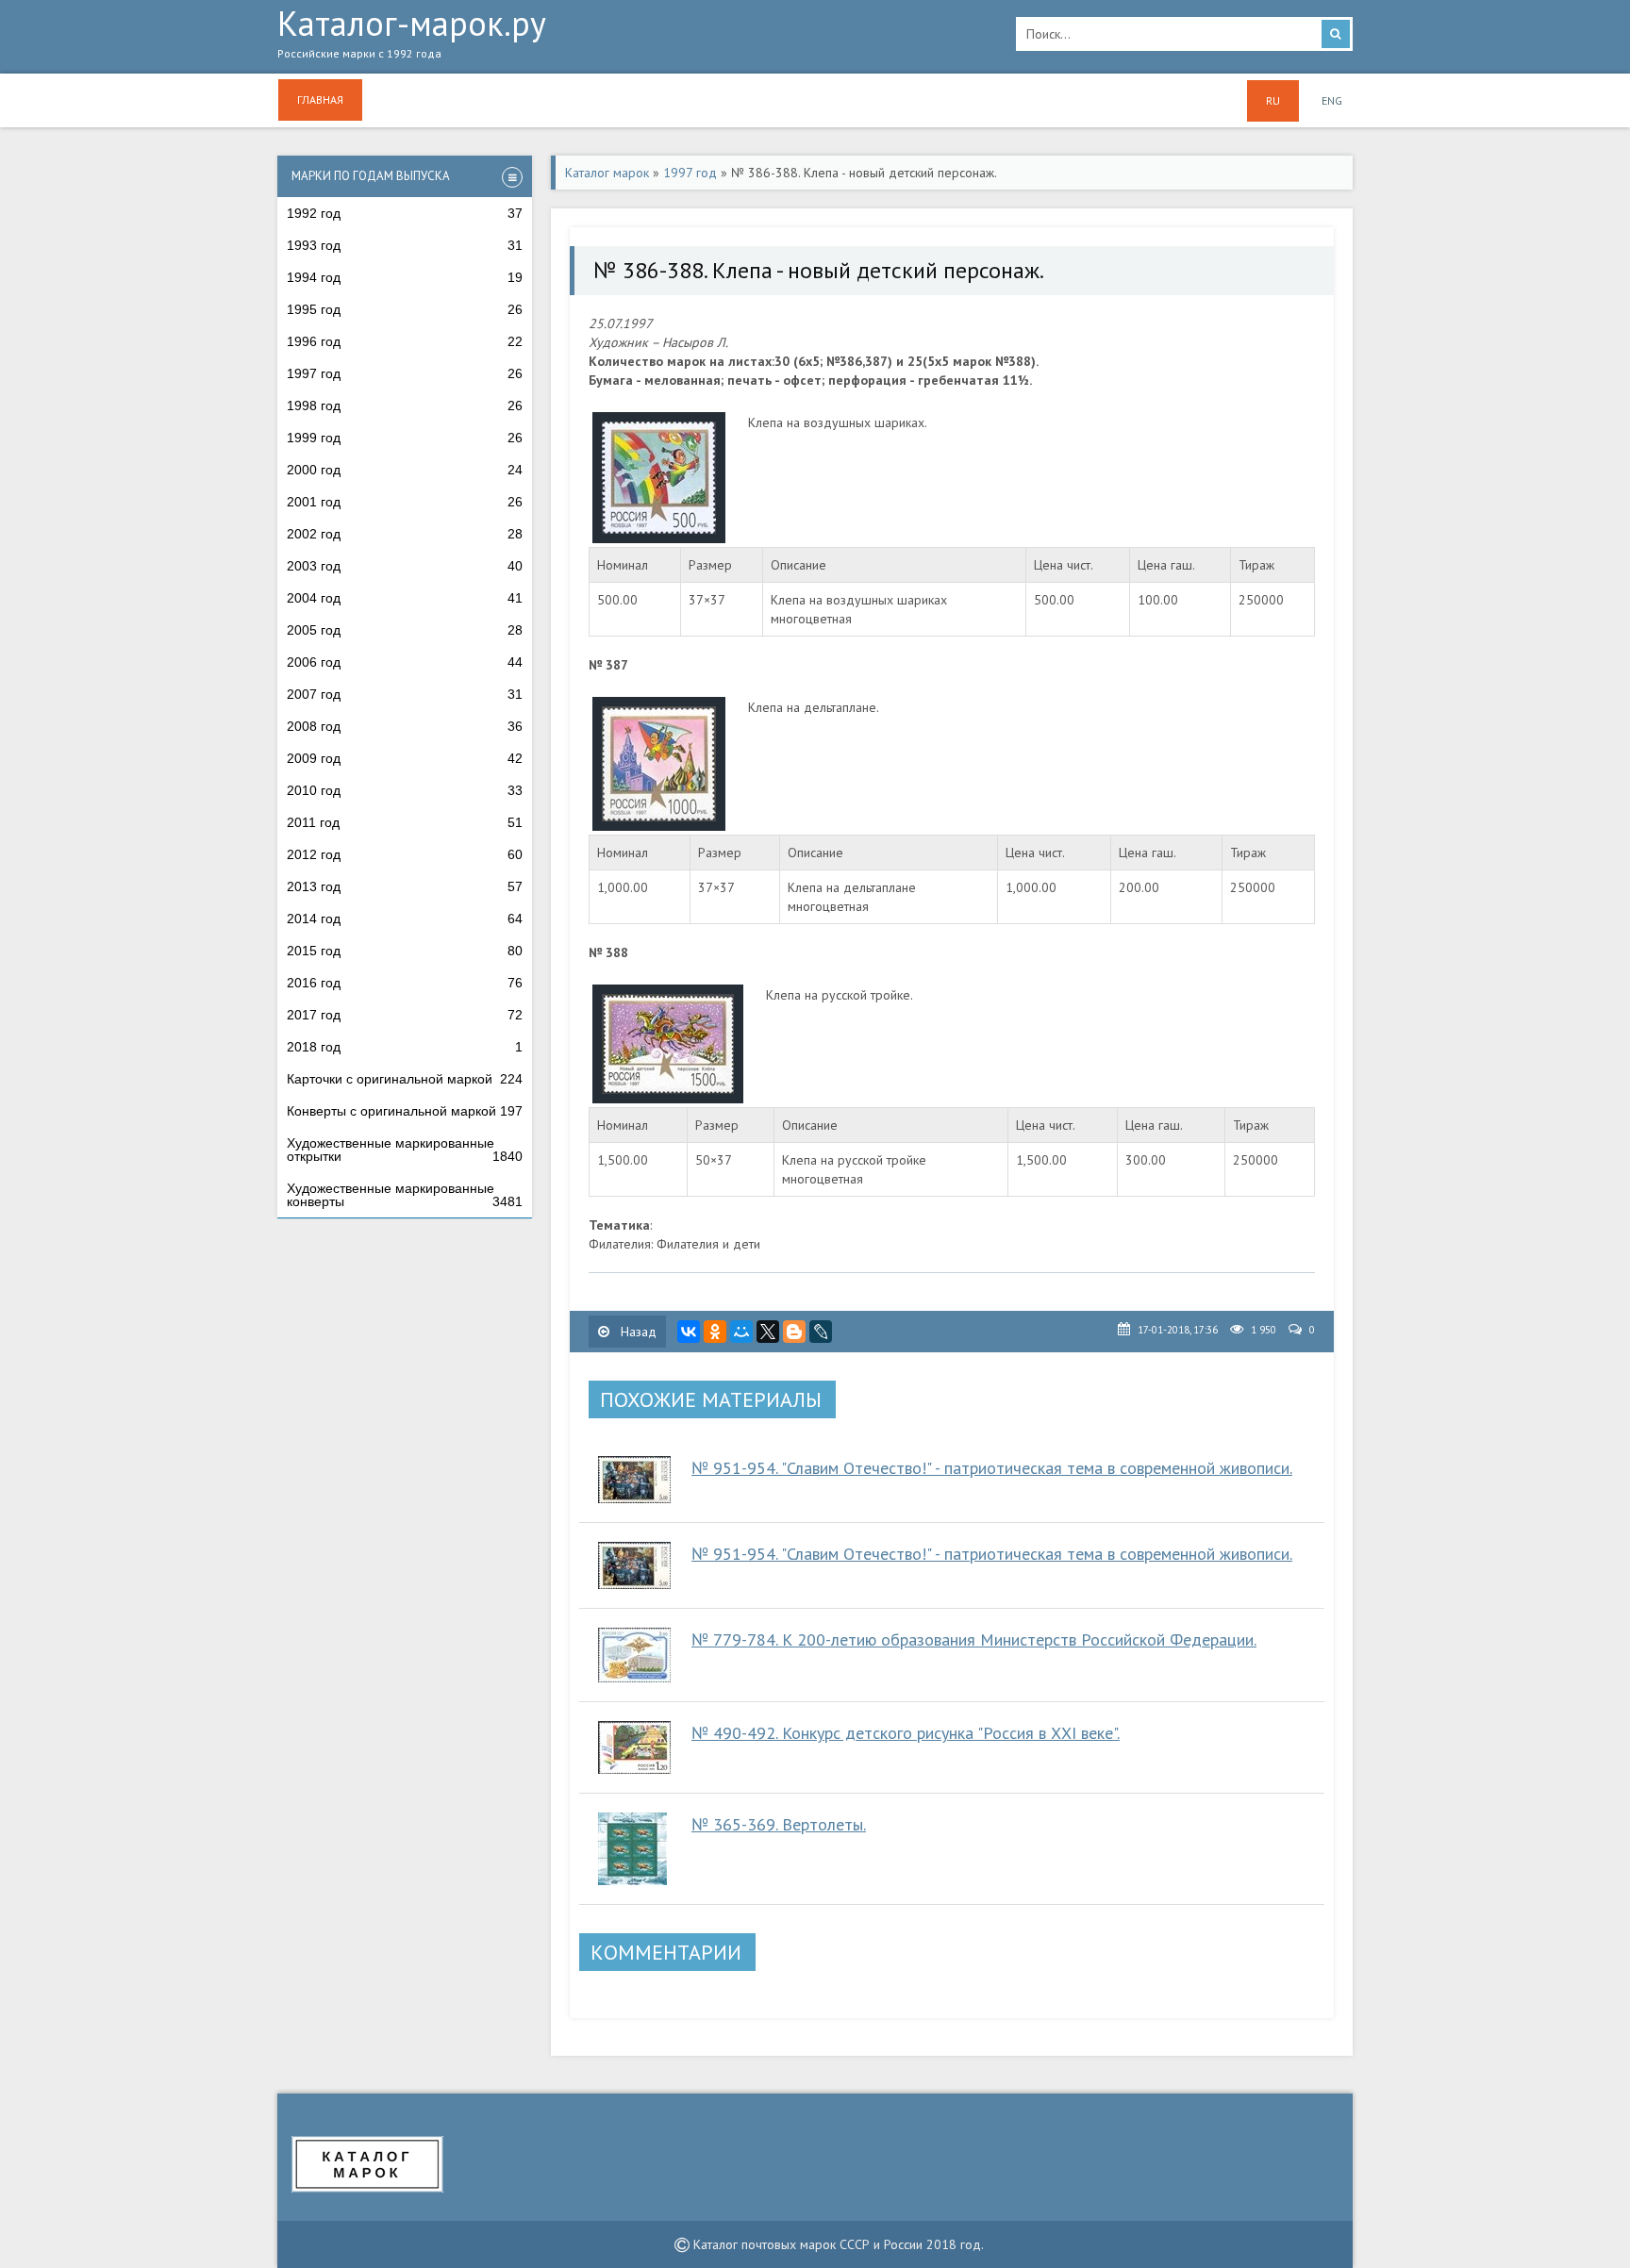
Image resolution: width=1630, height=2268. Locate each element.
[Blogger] (794, 1332)
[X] (768, 1332)
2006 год (405, 662)
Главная (320, 99)
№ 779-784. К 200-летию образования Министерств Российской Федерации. (974, 1639)
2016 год (405, 983)
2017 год (405, 1015)
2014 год (405, 919)
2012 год (405, 854)
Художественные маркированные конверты (405, 1195)
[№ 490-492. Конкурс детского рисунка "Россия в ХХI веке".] (635, 1747)
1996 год (405, 341)
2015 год (405, 951)
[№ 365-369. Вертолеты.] (635, 1849)
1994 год (405, 277)
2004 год (405, 598)
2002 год (405, 534)
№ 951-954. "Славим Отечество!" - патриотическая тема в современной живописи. (992, 1468)
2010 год (405, 790)
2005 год (405, 630)
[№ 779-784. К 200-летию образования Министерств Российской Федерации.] (635, 1655)
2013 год (405, 886)
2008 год (405, 726)
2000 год (405, 470)
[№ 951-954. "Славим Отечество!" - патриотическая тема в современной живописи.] (635, 1480)
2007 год (405, 694)
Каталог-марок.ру (412, 34)
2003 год (405, 566)
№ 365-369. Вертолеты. (779, 1824)
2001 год (405, 502)
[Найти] (1336, 34)
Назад (637, 1332)
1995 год (405, 309)
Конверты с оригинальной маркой (405, 1111)
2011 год (405, 822)
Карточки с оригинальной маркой (405, 1079)
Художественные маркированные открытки (405, 1150)
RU (1273, 100)
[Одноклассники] (715, 1332)
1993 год (405, 245)
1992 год (405, 213)
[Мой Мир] (741, 1332)
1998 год (405, 406)
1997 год (405, 373)
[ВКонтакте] (689, 1332)
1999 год (405, 438)
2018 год (405, 1047)
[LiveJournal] (821, 1332)
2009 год (405, 758)
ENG (1332, 100)
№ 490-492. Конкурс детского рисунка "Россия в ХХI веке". (906, 1733)
